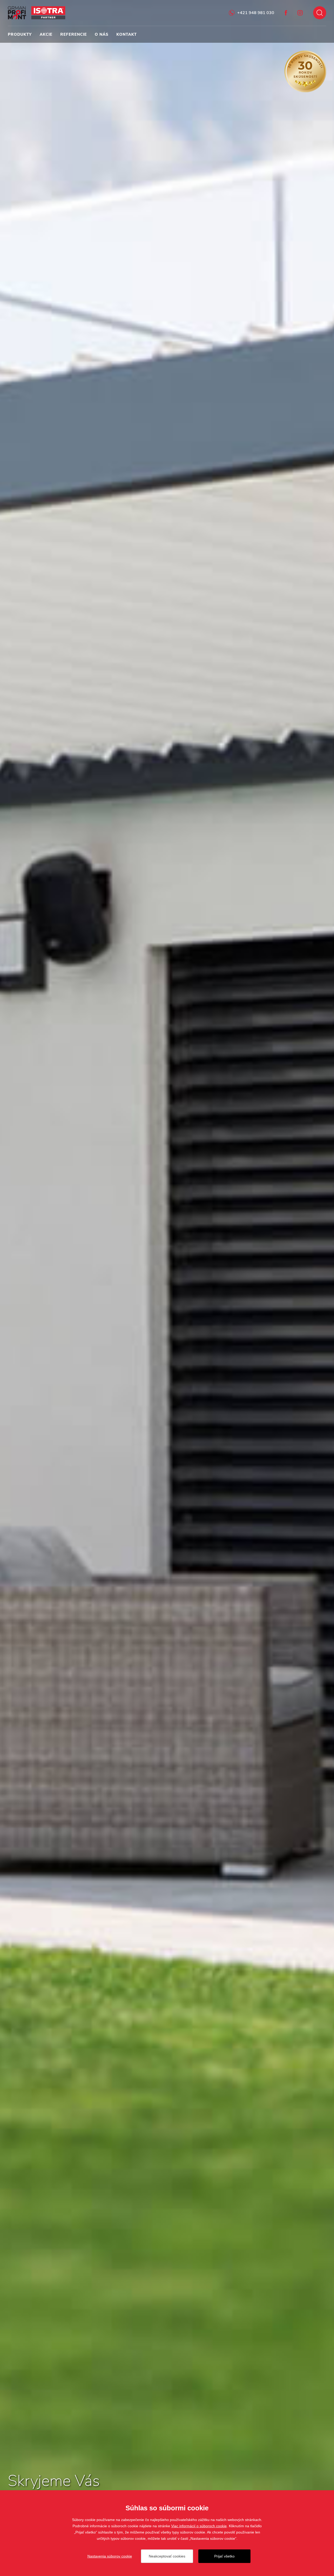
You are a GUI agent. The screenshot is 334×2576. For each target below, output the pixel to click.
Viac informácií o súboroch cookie (199, 2526)
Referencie (74, 34)
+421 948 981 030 (256, 13)
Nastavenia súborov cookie (110, 2556)
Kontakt (127, 34)
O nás (102, 34)
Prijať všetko (224, 2556)
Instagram (300, 13)
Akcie (46, 34)
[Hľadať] (320, 13)
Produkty (20, 34)
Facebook (286, 13)
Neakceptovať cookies (167, 2556)
